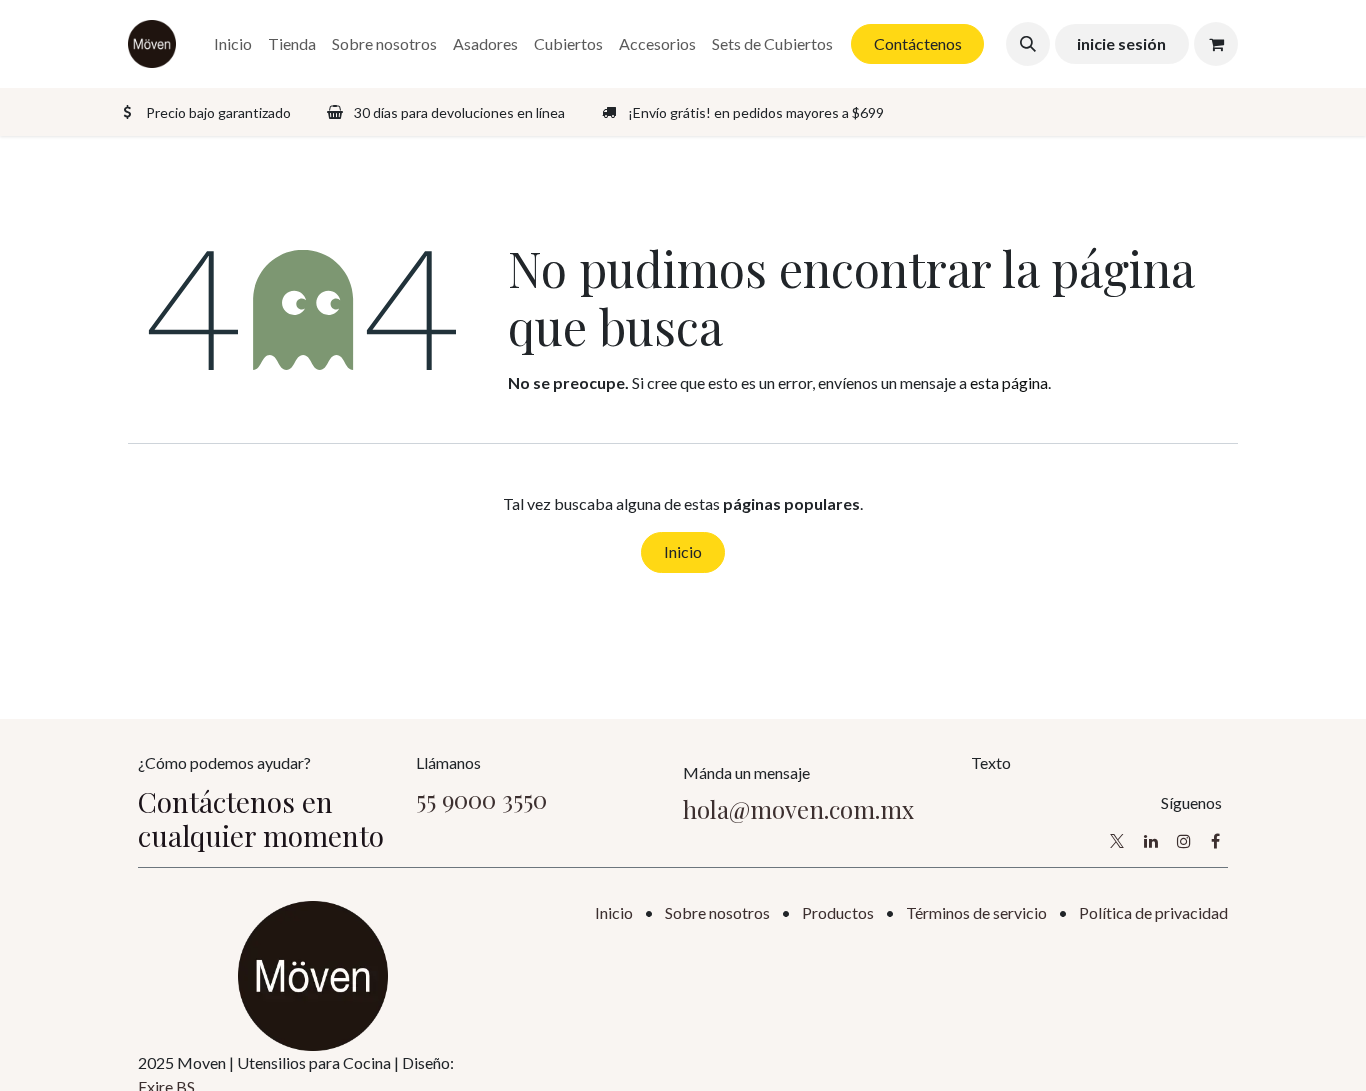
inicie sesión (1121, 43)
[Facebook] (1215, 841)
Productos (838, 912)
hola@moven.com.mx (798, 809)
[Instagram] (1184, 841)
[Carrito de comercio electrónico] (1216, 44)
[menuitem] (233, 44)
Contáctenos (918, 43)
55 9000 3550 (481, 799)
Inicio (683, 551)
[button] (1028, 44)
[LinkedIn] (1151, 841)
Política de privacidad (1153, 912)
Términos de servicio (976, 912)
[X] (1117, 841)
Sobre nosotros (717, 912)
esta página (1009, 382)
